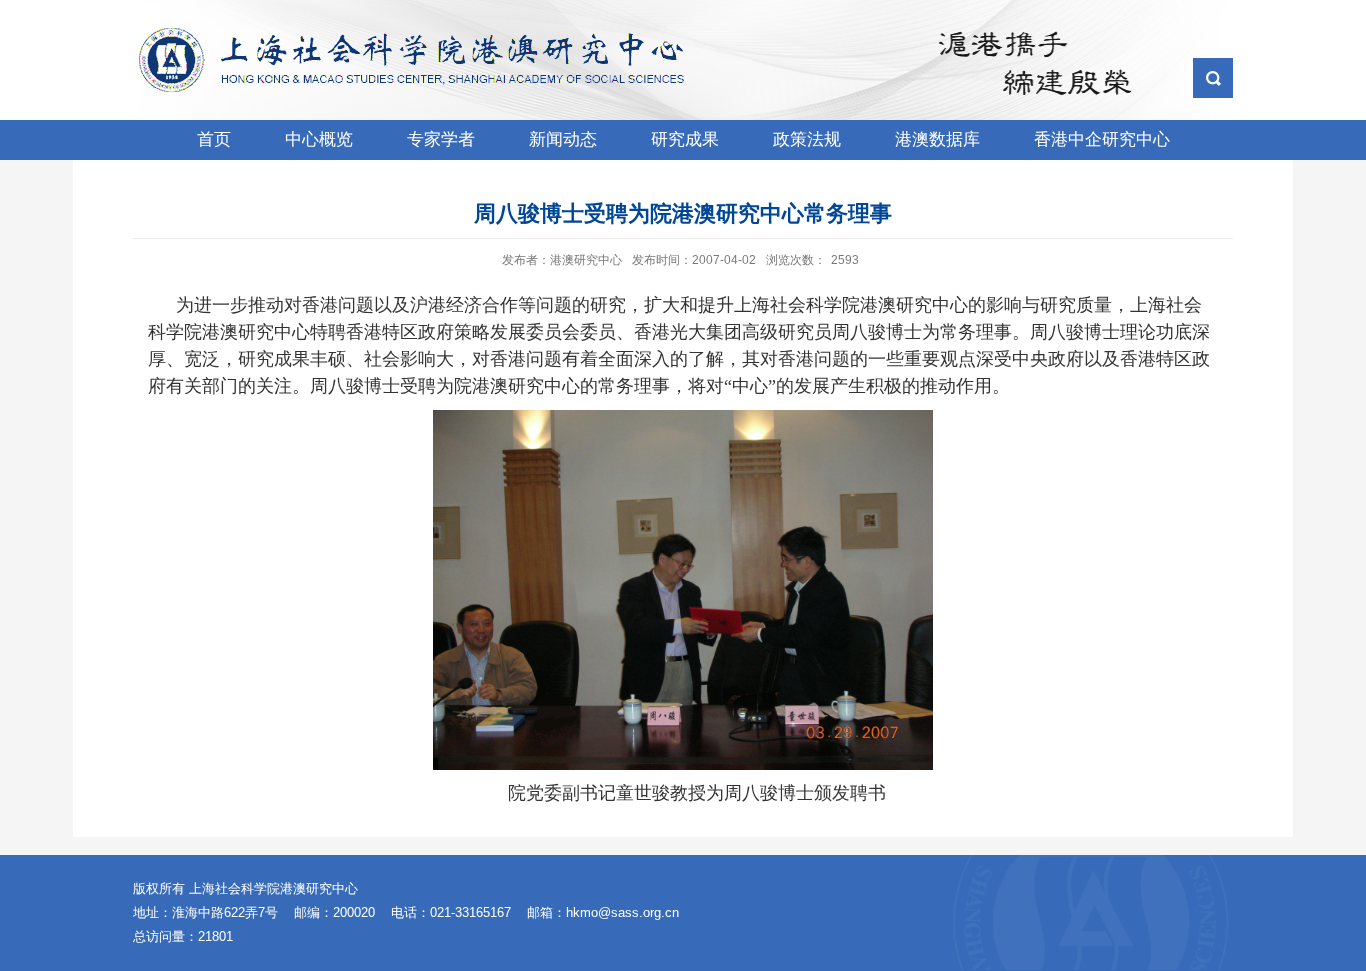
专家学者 (441, 139)
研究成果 (685, 139)
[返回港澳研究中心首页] (418, 34)
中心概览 (319, 139)
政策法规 (807, 139)
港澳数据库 (937, 139)
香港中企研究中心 (1102, 139)
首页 (214, 139)
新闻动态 (563, 139)
